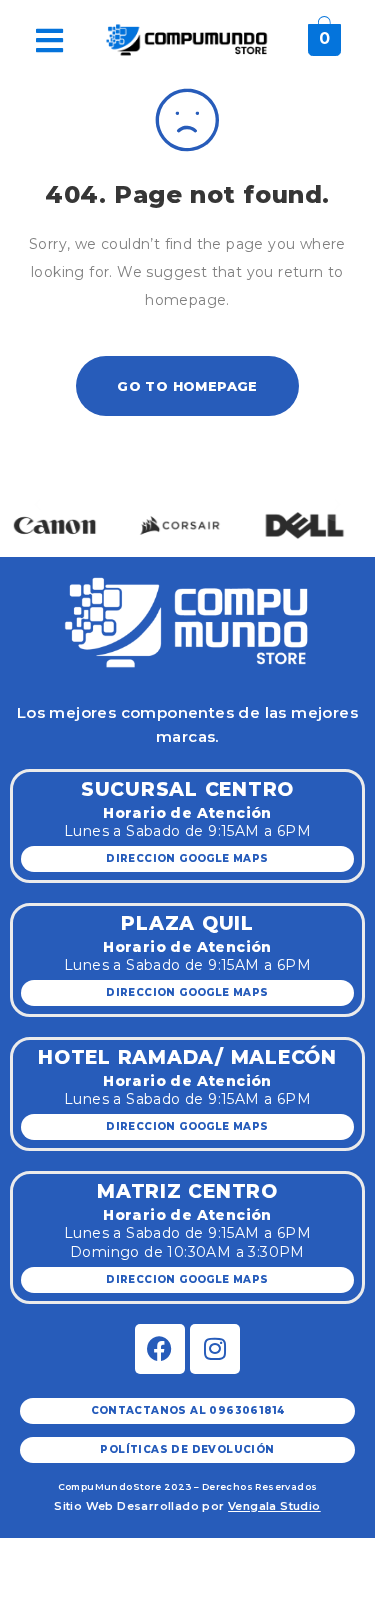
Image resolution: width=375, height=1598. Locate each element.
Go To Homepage (187, 386)
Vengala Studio (274, 1506)
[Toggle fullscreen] (114, 1555)
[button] (37, 503)
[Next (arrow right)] (67, 1585)
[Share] (67, 1555)
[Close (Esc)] (21, 1555)
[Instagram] (215, 1349)
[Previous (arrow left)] (21, 1585)
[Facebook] (160, 1349)
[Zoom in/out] (160, 1555)
